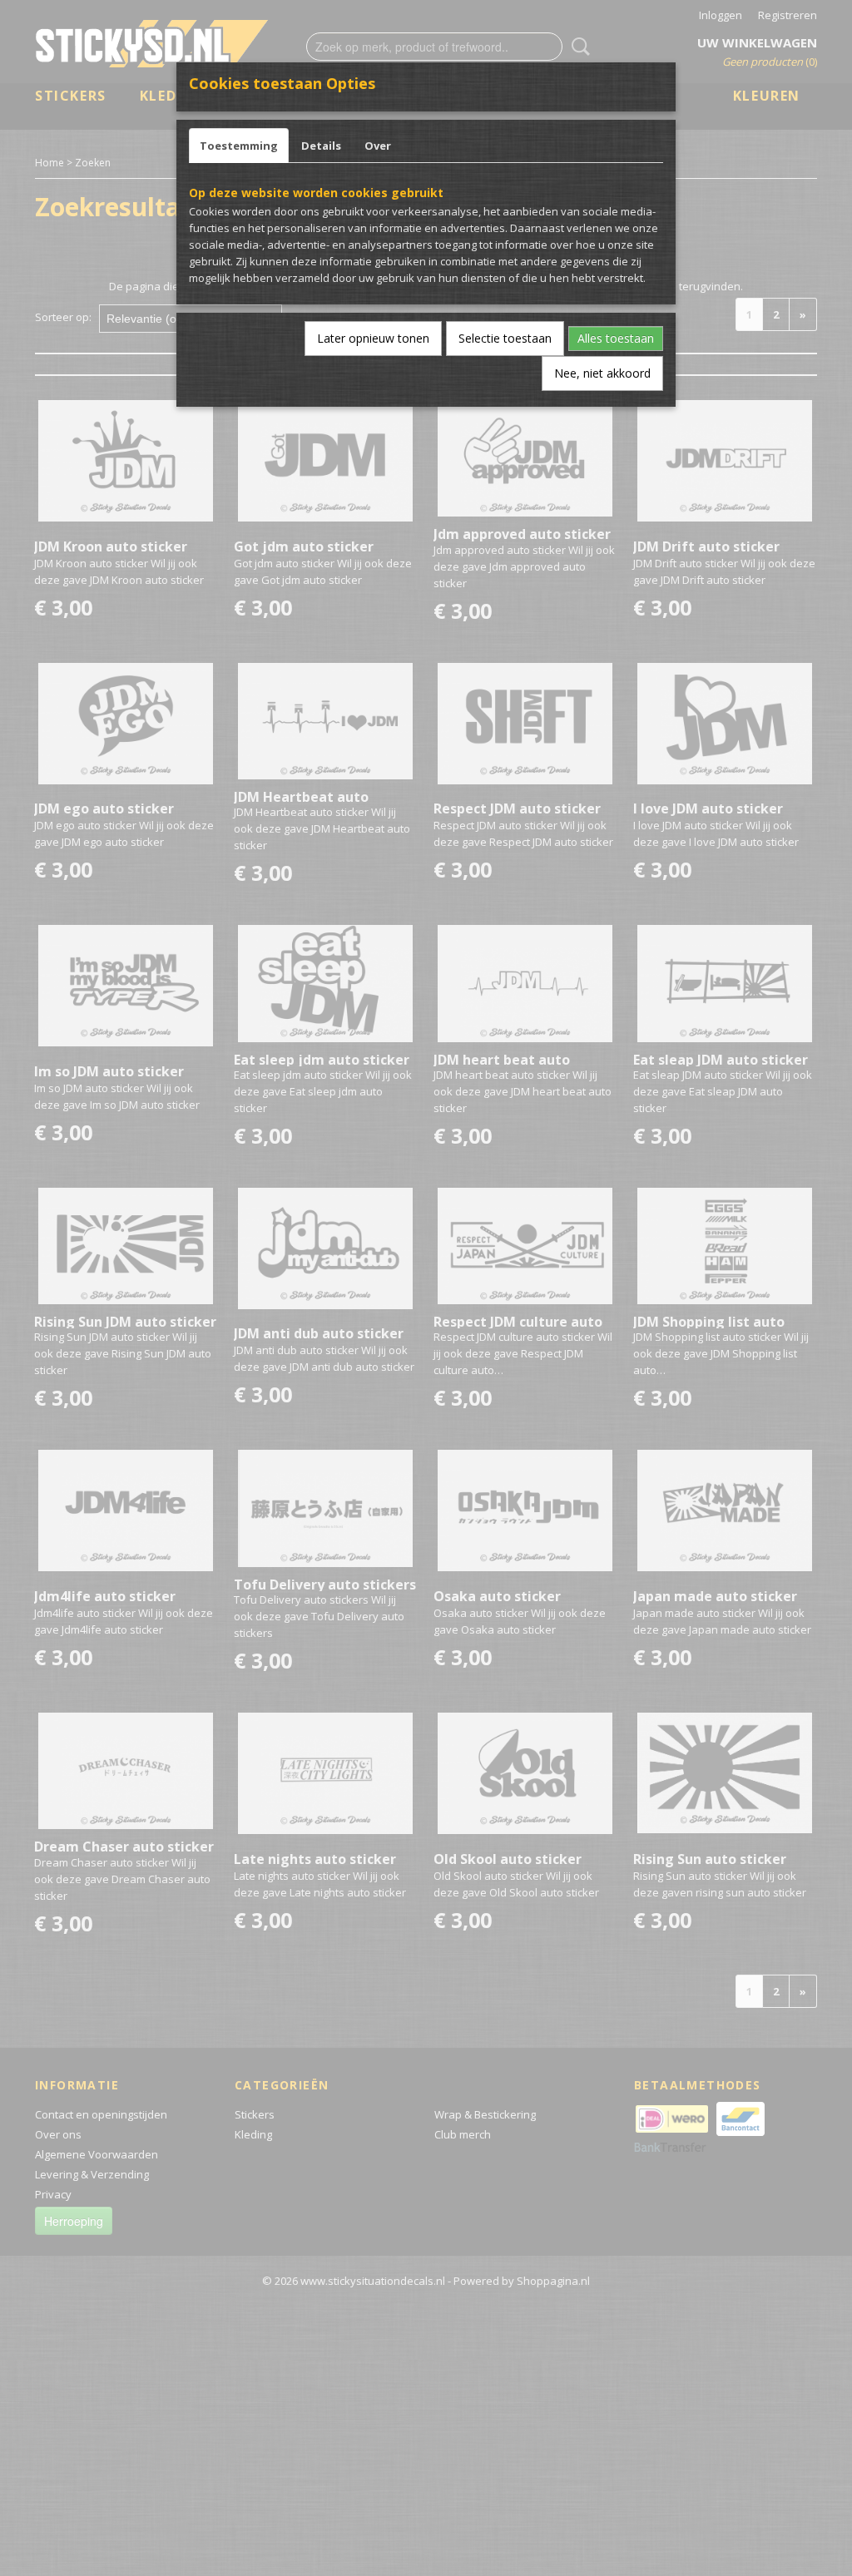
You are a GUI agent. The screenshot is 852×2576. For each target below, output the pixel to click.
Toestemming (239, 146)
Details (321, 146)
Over (378, 146)
